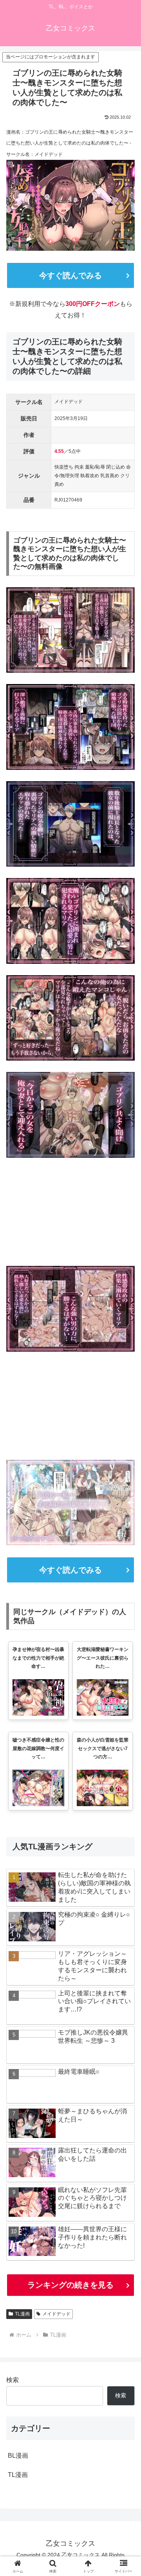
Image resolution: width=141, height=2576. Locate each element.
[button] (126, 1574)
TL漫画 (22, 2314)
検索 (13, 2380)
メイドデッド (56, 2314)
